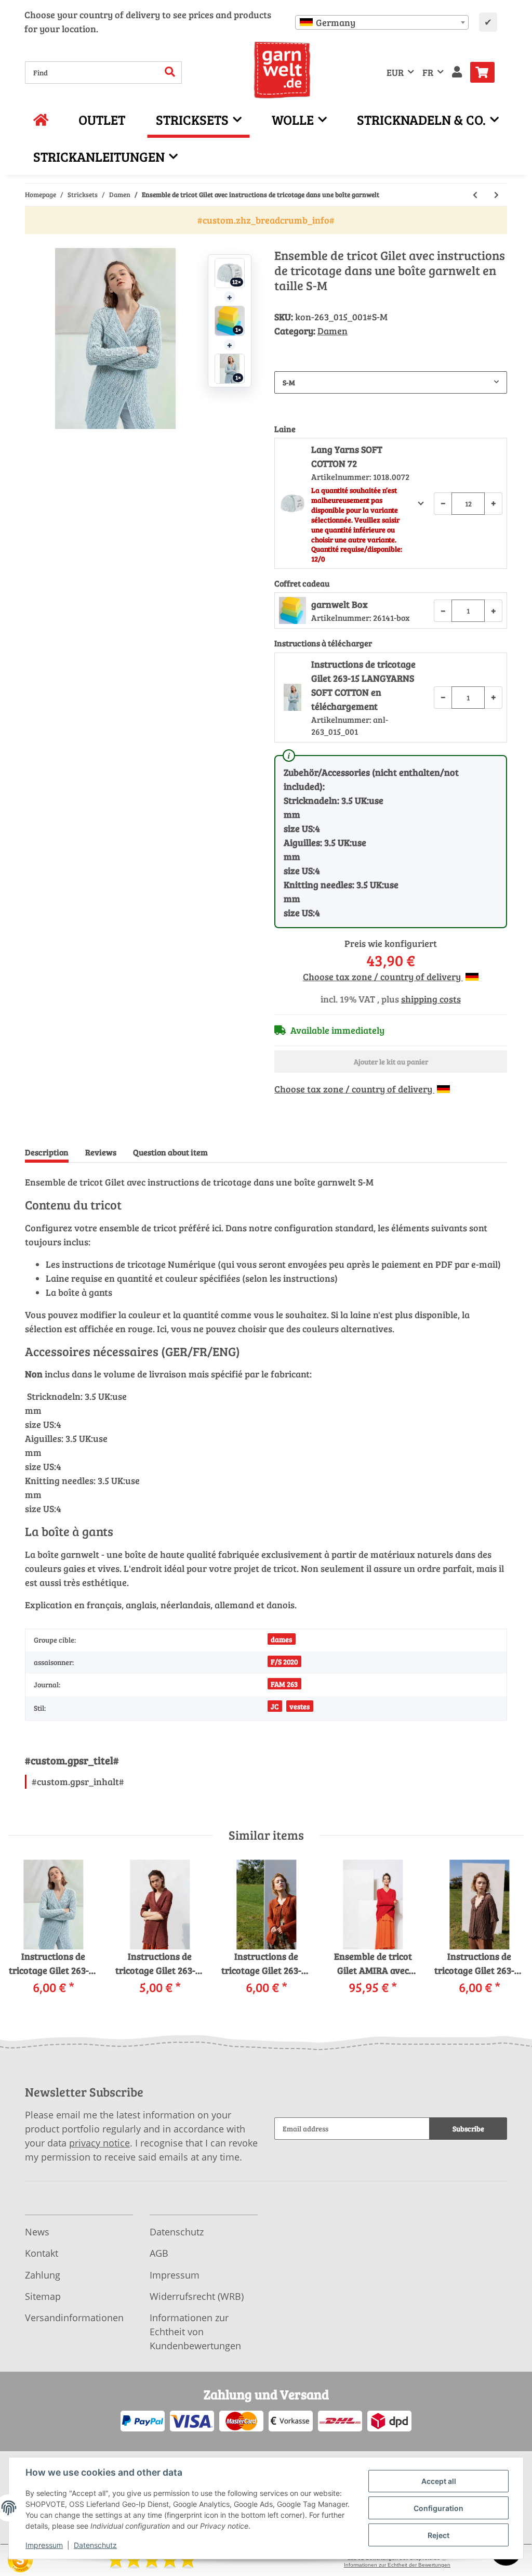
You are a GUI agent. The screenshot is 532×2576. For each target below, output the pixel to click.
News (37, 2232)
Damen (332, 331)
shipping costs (431, 999)
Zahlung (43, 2275)
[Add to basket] (33, 242)
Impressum (175, 2275)
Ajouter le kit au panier (391, 1062)
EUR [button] (395, 72)
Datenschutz (177, 2232)
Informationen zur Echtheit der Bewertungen (397, 2565)
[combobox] (382, 22)
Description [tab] (47, 1152)
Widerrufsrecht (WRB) (197, 2296)
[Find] (170, 73)
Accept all (439, 2481)
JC (275, 1706)
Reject (438, 2535)
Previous (26, 1935)
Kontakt (42, 2253)
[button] (457, 73)
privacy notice (99, 2143)
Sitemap (43, 2296)
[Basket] (487, 72)
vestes (300, 1706)
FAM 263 (284, 1684)
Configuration (438, 2508)
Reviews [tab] (101, 1152)
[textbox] (382, 22)
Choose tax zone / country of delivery (383, 977)
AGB (159, 2253)
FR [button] (428, 72)
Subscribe (468, 2129)
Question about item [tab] (170, 1152)
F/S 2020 (284, 1662)
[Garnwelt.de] (282, 70)
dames (281, 1639)
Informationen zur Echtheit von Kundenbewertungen (195, 2332)
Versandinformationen (74, 2318)
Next (507, 1935)
